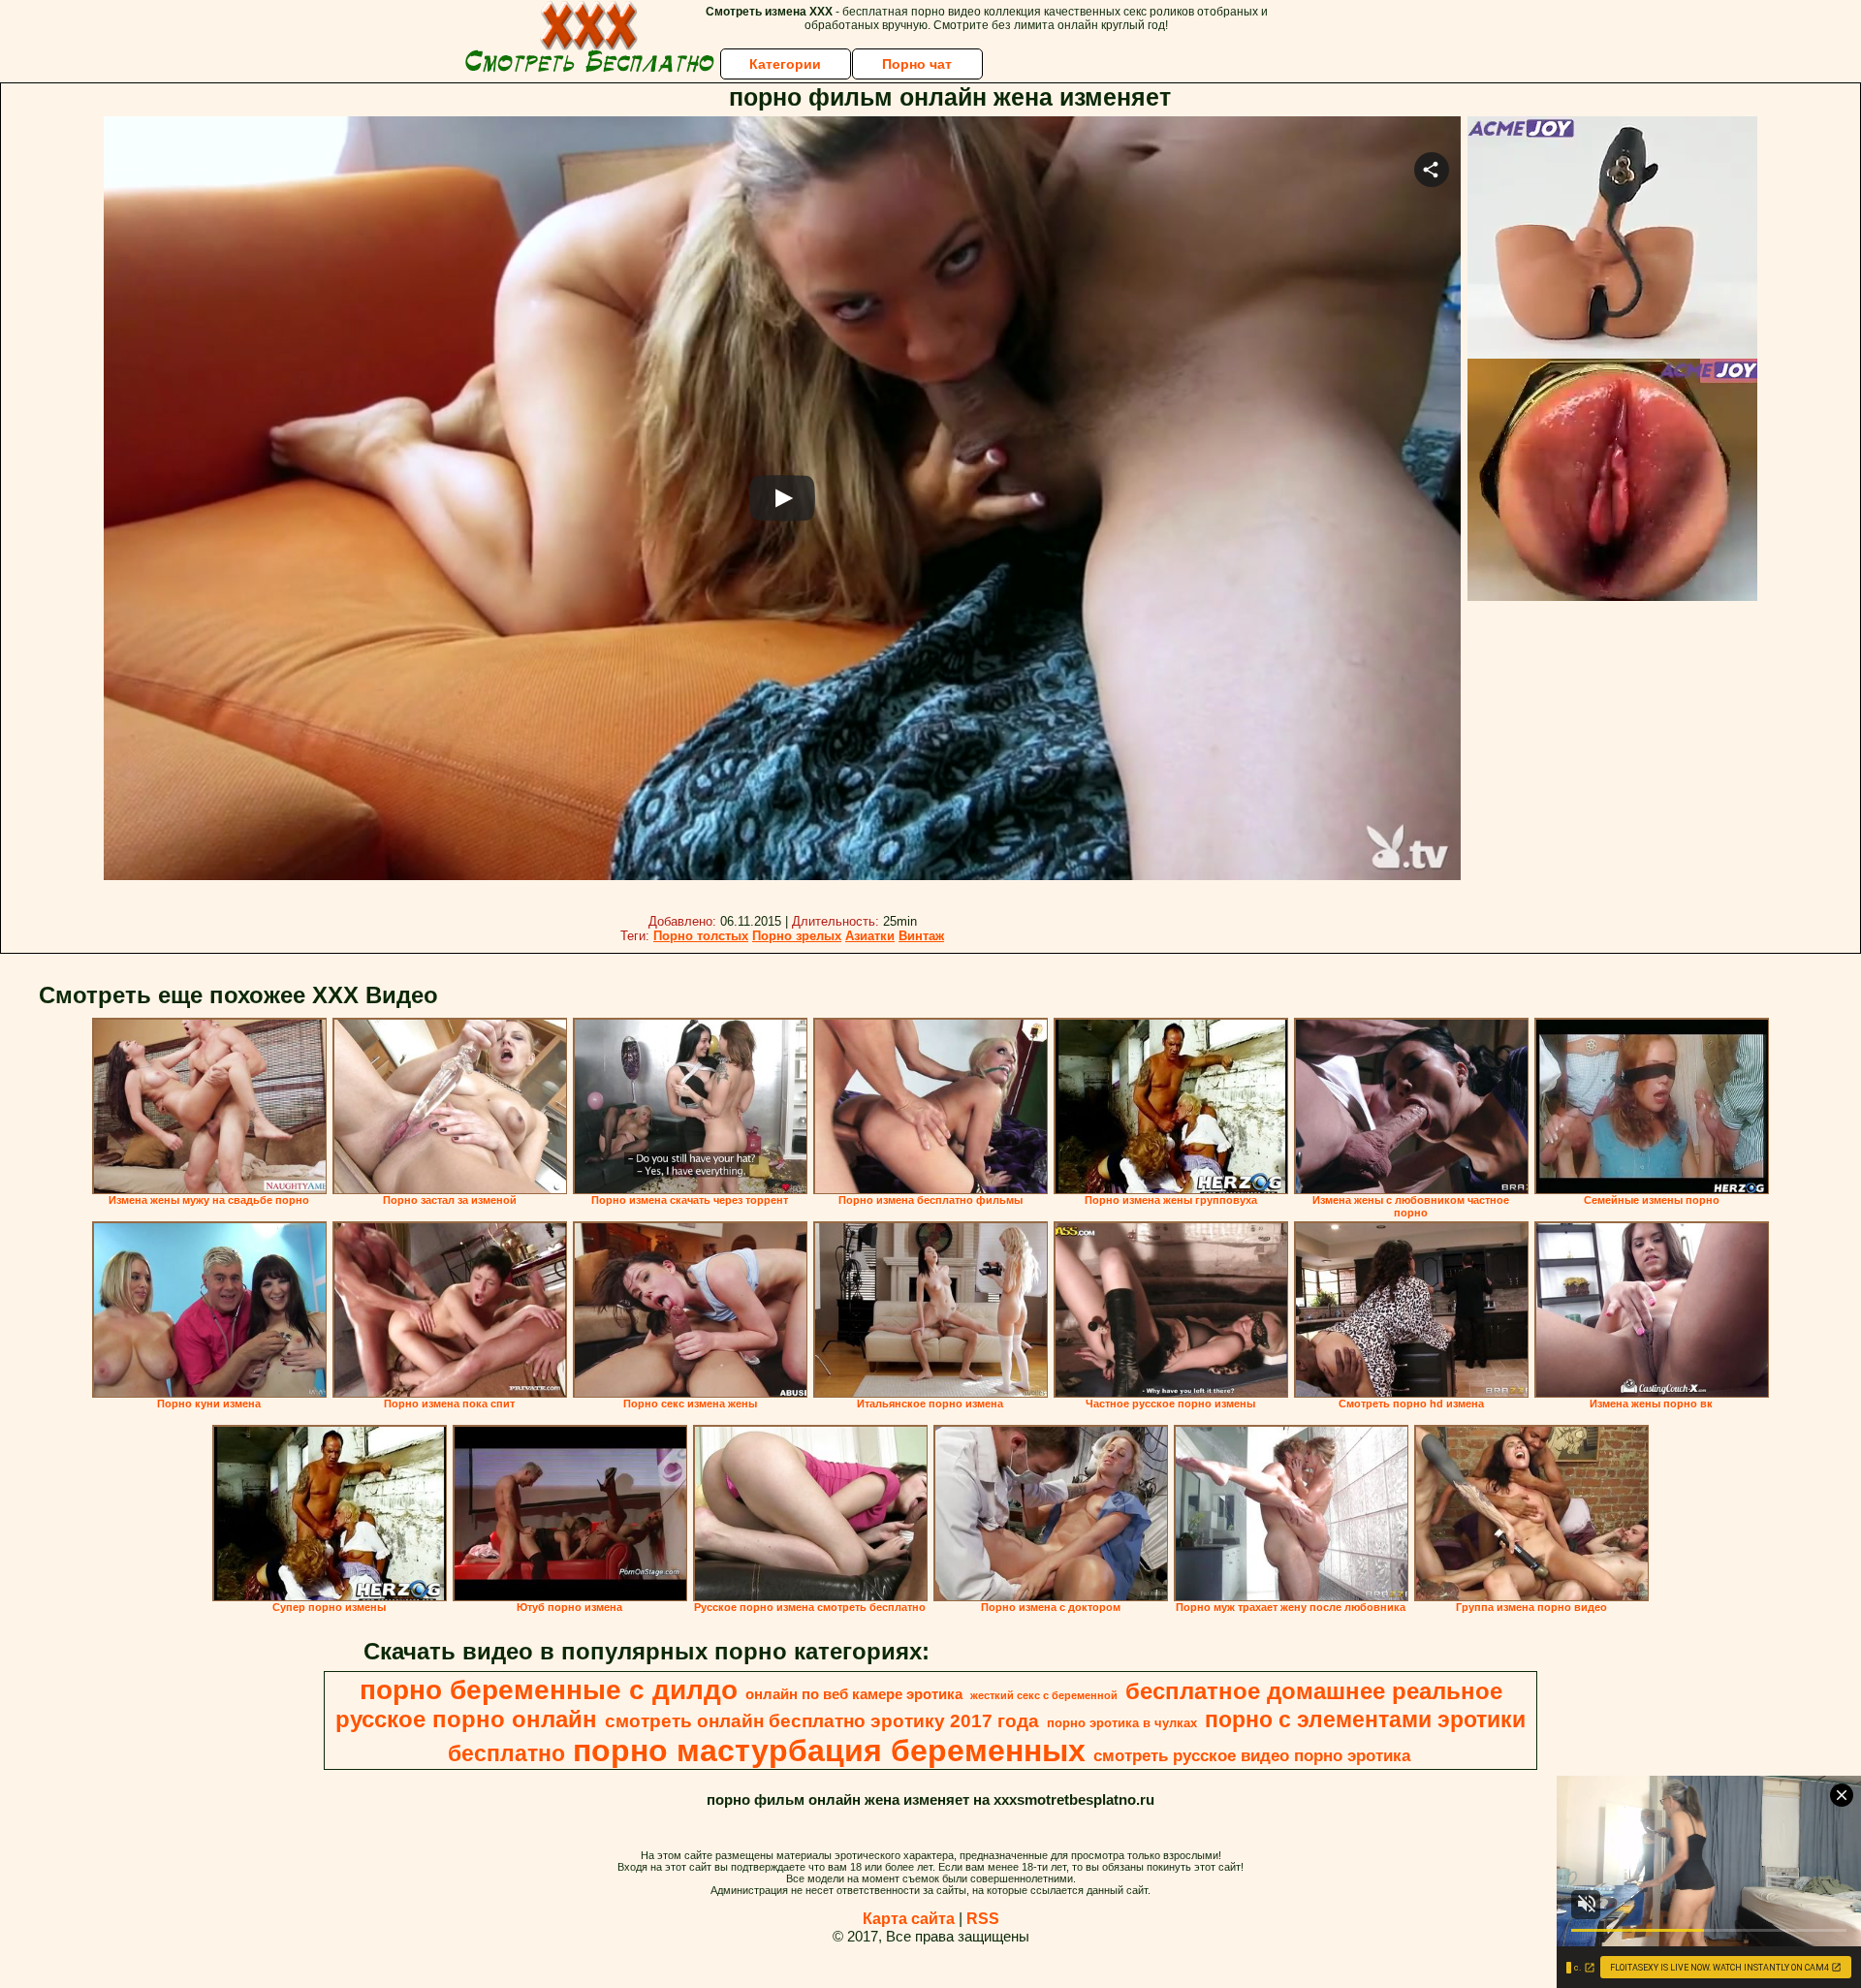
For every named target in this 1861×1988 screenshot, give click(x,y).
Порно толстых (701, 936)
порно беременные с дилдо (549, 1690)
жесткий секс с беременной (1044, 1695)
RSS (983, 1919)
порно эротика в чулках (1122, 1723)
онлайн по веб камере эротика (854, 1694)
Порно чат (917, 64)
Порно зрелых (797, 936)
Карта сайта (909, 1919)
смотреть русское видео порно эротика (1252, 1755)
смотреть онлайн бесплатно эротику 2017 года (822, 1721)
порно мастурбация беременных (829, 1751)
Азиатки (870, 936)
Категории (785, 64)
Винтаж (921, 936)
